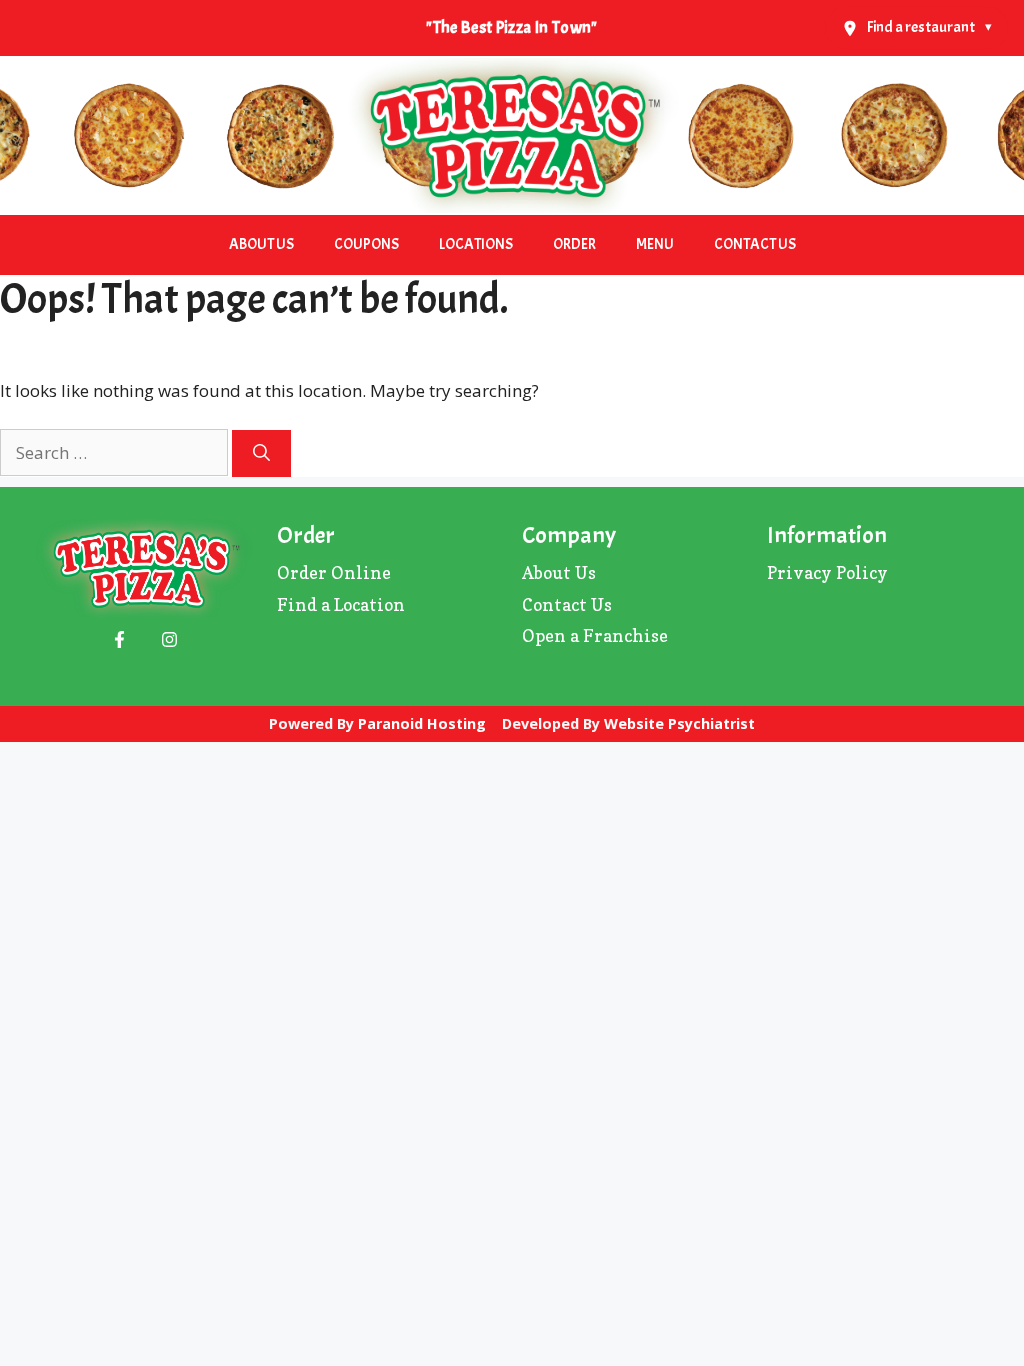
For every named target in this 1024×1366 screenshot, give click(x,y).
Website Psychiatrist (679, 723)
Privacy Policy (827, 572)
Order (574, 244)
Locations (476, 244)
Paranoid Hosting (422, 723)
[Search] (261, 454)
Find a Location (341, 604)
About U (555, 572)
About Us (261, 244)
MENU (655, 244)
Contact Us (755, 244)
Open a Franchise (595, 635)
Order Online (334, 572)
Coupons (366, 244)
